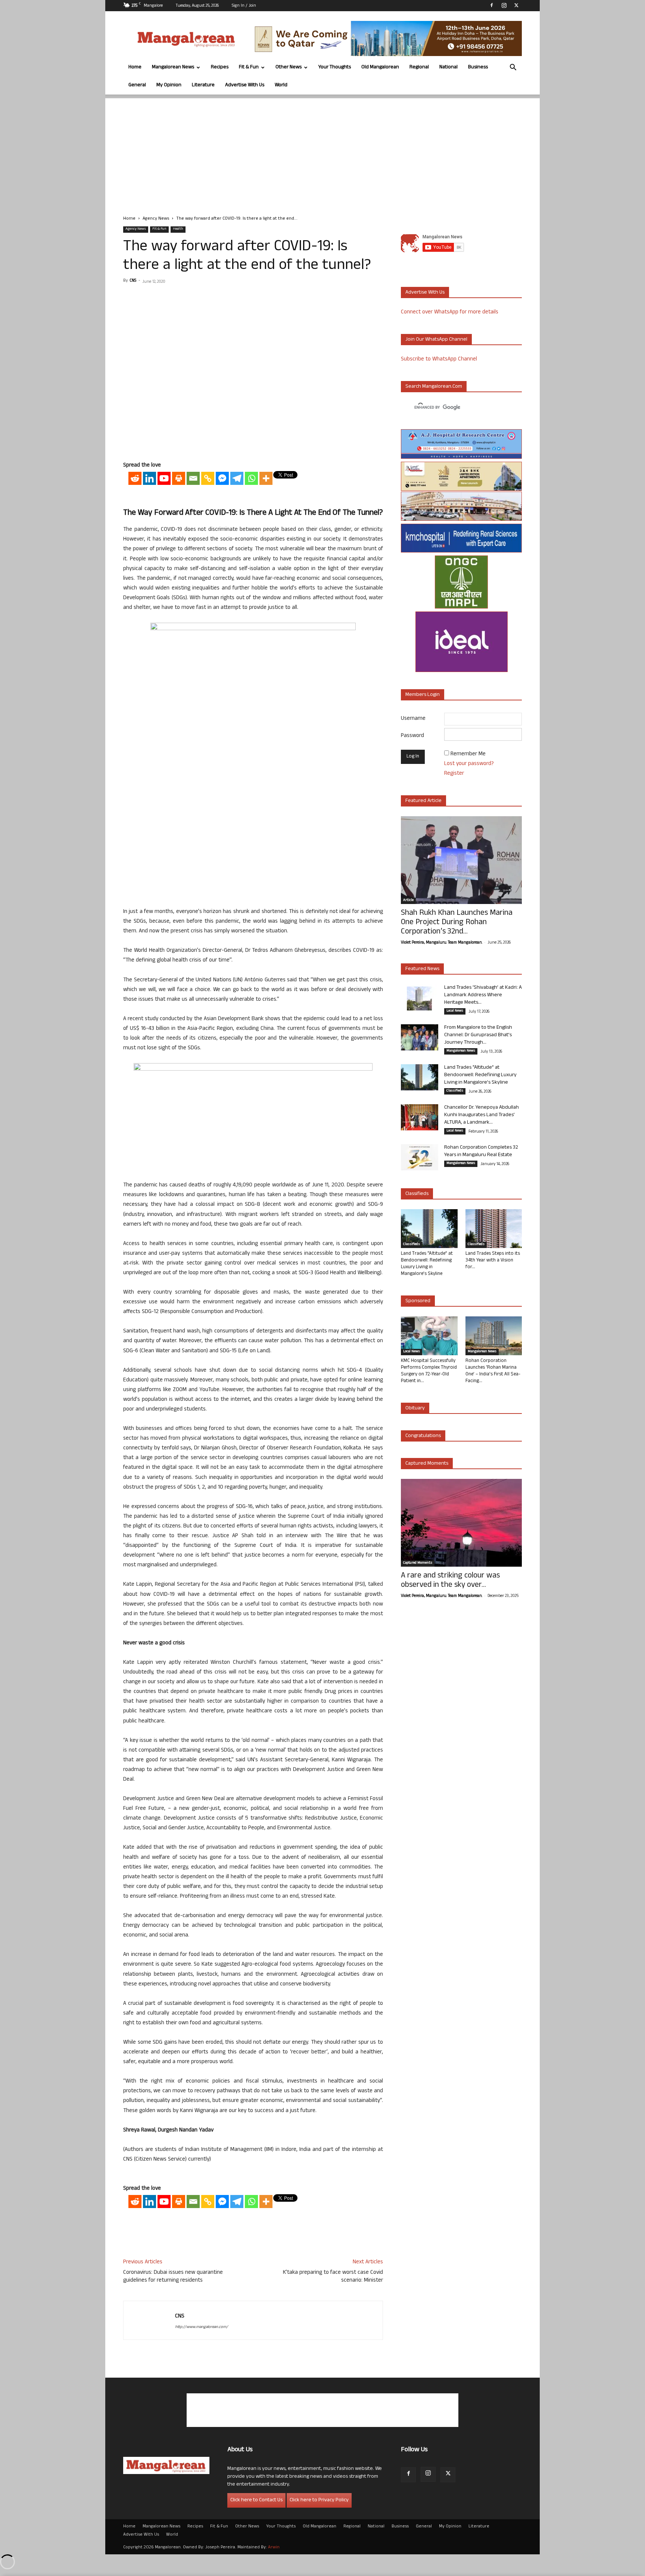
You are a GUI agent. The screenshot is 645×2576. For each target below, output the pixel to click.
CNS (133, 281)
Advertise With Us (245, 85)
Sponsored (418, 1301)
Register (454, 774)
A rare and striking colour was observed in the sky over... (450, 1581)
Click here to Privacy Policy (319, 2500)
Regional (419, 67)
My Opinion (169, 85)
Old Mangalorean (380, 67)
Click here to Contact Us (256, 2500)
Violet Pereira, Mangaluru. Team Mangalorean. (442, 943)
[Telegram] (237, 478)
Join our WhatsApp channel (436, 340)
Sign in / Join (244, 6)
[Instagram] (504, 5)
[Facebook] (492, 5)
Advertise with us (425, 293)
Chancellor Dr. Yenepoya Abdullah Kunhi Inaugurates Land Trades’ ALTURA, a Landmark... (482, 1115)
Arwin (274, 2548)
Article (408, 901)
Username (413, 719)
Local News (455, 1011)
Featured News (422, 969)
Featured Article (423, 801)
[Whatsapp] (251, 478)
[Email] (193, 478)
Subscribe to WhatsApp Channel (439, 360)
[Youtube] (164, 478)
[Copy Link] (208, 478)
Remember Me (468, 754)
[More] (266, 478)
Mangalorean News (173, 67)
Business (478, 67)
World (281, 85)
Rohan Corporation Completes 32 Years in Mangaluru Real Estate (481, 1151)
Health (178, 229)
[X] (516, 5)
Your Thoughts (335, 67)
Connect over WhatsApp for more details (450, 312)
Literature (203, 85)
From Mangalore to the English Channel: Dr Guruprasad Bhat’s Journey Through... (478, 1035)
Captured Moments (427, 1464)
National (448, 67)
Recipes (220, 67)
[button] (513, 68)
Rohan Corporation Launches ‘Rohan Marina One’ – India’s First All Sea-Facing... (493, 1371)
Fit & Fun (249, 67)
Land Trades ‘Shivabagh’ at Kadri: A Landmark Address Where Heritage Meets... (483, 995)
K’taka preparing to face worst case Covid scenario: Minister (333, 2277)
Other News (289, 67)
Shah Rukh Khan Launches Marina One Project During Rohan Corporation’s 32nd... (457, 923)
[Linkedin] (149, 478)
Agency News (156, 219)
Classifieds (455, 1091)
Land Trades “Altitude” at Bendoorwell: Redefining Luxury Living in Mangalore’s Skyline (480, 1075)
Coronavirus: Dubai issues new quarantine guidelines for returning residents (173, 2277)
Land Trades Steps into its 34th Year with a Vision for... (493, 1261)
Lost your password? (469, 764)
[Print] (179, 478)
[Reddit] (135, 478)
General (137, 85)
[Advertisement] (322, 151)
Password (412, 736)
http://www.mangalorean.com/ (202, 2327)
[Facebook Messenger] (222, 478)
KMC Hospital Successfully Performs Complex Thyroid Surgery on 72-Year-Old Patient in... (429, 1371)
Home (135, 67)
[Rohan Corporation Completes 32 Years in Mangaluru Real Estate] (420, 1157)
